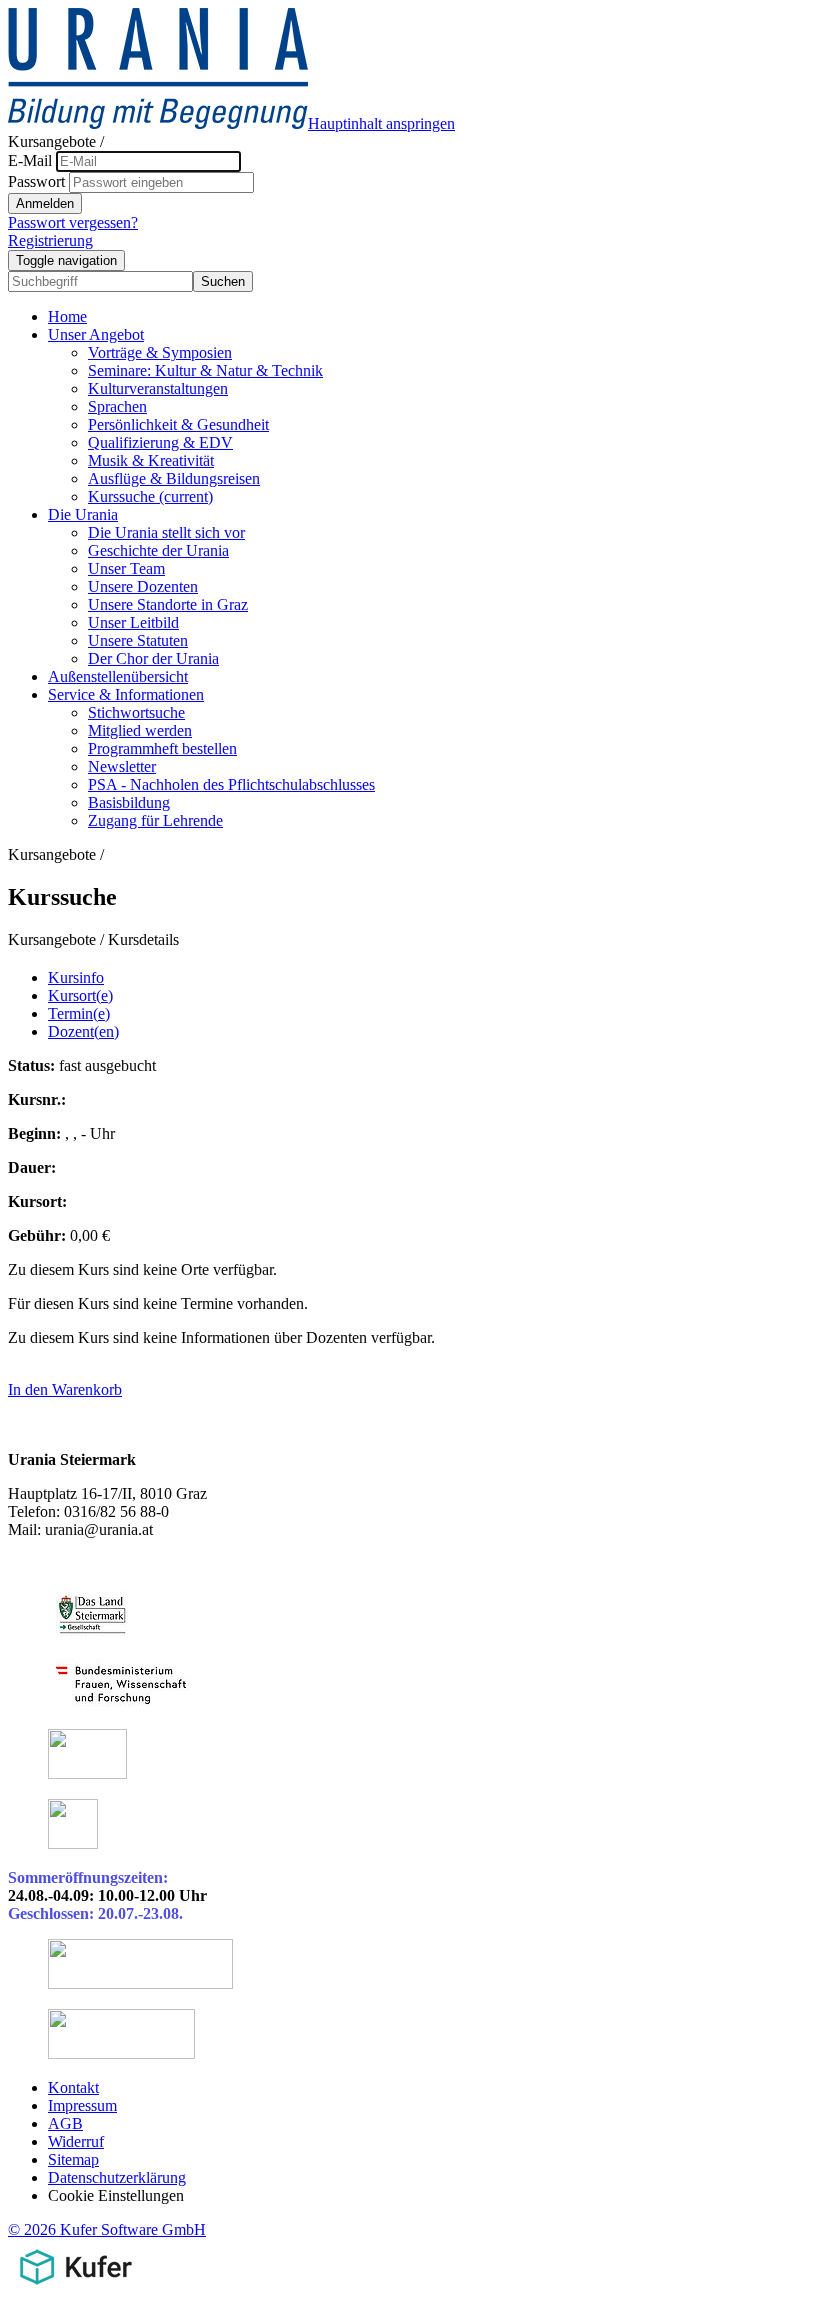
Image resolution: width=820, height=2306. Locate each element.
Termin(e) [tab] (79, 1013)
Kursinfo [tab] (76, 977)
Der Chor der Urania (153, 658)
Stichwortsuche (136, 712)
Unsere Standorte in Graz (168, 604)
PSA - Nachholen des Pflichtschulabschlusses (231, 784)
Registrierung (50, 240)
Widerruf (76, 2141)
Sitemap (73, 2159)
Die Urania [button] (83, 514)
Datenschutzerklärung (117, 2177)
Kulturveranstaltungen (158, 388)
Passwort (36, 181)
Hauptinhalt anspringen (381, 123)
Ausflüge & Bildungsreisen (174, 478)
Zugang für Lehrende (155, 820)
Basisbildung (129, 802)
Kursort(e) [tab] (80, 995)
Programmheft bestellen (162, 748)
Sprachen (117, 406)
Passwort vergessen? (73, 222)
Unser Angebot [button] (96, 334)
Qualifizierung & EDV (160, 442)
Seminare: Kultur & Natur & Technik (205, 370)
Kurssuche (150, 496)
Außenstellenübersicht (118, 676)
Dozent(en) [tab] (83, 1031)
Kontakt (73, 2087)
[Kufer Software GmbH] (75, 2288)
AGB (65, 2123)
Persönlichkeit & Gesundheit (178, 424)
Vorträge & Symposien (160, 352)
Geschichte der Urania (158, 550)
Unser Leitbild (133, 622)
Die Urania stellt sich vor (166, 532)
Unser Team (126, 568)
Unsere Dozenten (143, 586)
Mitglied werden (140, 730)
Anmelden (45, 203)
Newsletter (122, 766)
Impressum (82, 2105)
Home (67, 316)
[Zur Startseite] (158, 123)
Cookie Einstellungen (116, 2195)
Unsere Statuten (138, 640)
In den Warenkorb (65, 1389)
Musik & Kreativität (151, 460)
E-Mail (30, 160)
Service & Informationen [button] (126, 694)
